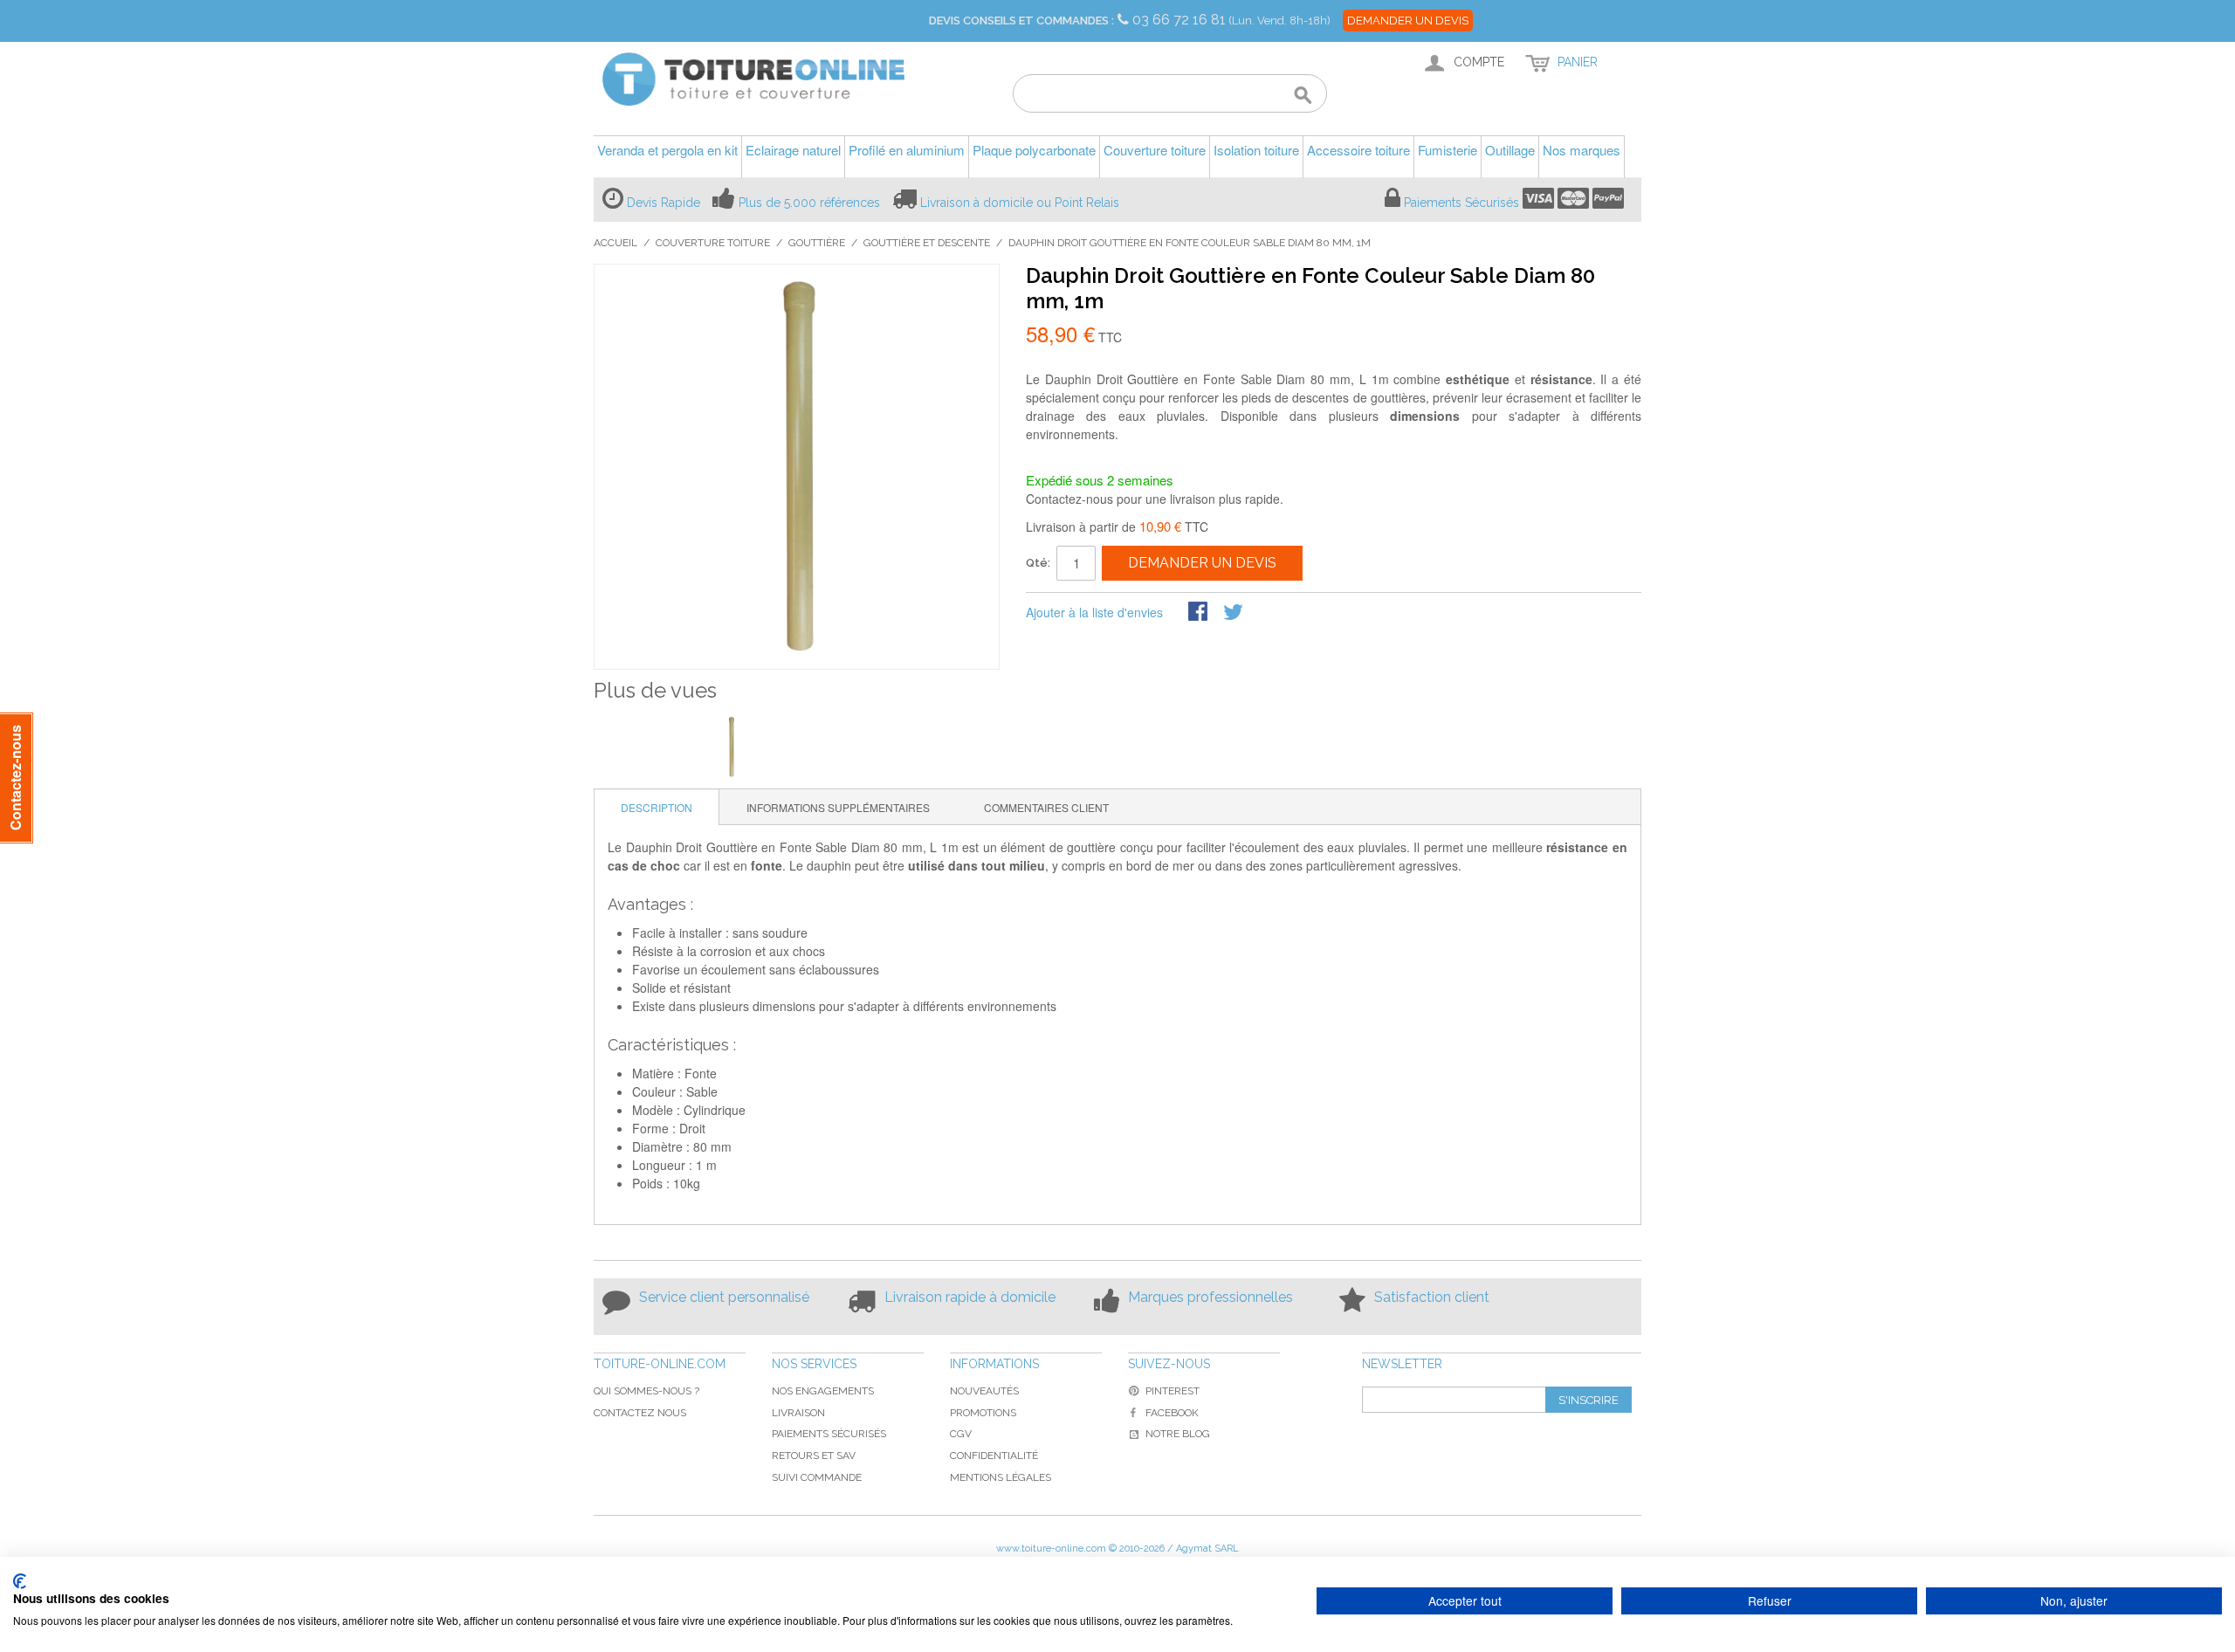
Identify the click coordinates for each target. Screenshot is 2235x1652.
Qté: (1038, 563)
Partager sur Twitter (1234, 613)
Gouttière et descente (927, 243)
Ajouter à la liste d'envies (1094, 612)
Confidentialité (994, 1456)
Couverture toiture (713, 243)
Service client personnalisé (724, 1297)
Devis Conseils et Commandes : (1021, 21)
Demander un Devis (1408, 21)
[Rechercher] (1303, 96)
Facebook (1172, 1413)
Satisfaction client (1432, 1297)
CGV (961, 1434)
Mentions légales (1001, 1477)
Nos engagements (823, 1391)
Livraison (798, 1413)
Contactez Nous (640, 1413)
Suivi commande (817, 1477)
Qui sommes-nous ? (646, 1391)
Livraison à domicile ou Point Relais (1020, 203)
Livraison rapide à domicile (970, 1297)
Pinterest (1173, 1391)
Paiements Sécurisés (1461, 203)
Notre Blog (1178, 1434)
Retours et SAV (814, 1456)
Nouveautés (984, 1391)
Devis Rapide (664, 203)
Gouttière (817, 243)
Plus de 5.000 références (809, 203)
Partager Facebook (1200, 613)
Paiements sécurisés (829, 1434)
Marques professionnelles (1210, 1297)
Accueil (615, 243)
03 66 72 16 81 (1181, 20)
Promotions (983, 1413)
